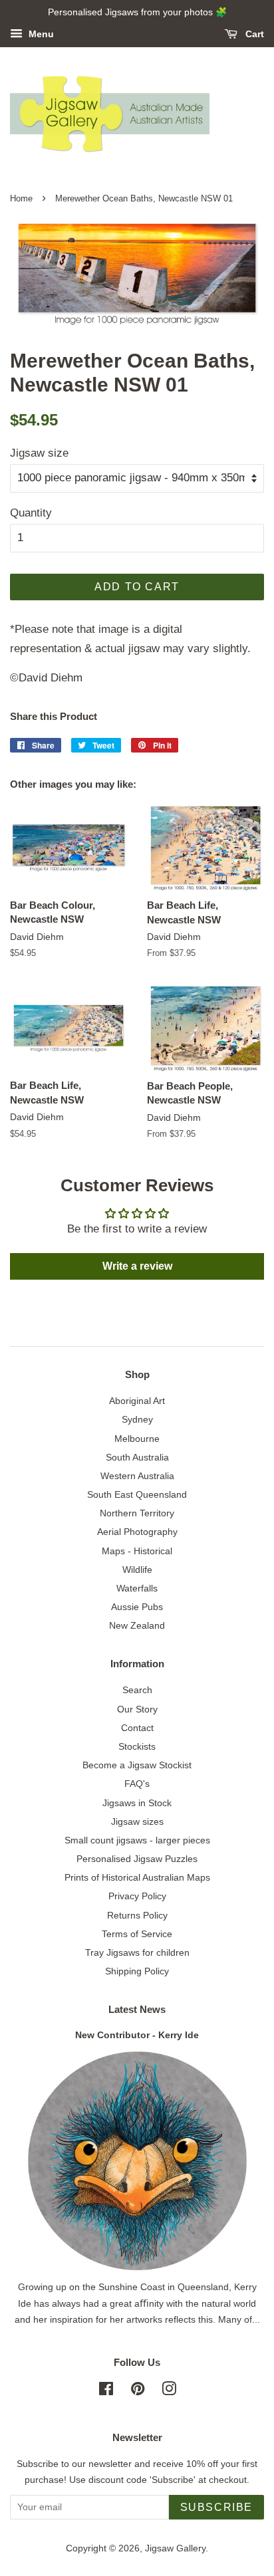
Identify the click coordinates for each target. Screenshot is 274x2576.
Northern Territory (137, 1513)
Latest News (137, 2009)
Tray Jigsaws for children (137, 1952)
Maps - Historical (137, 1551)
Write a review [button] (137, 1266)
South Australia (137, 1457)
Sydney (137, 1419)
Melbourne (137, 1439)
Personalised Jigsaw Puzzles (137, 1859)
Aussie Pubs (137, 1607)
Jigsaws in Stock (137, 1803)
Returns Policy (137, 1915)
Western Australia (137, 1476)
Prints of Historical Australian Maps (137, 1877)
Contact (137, 1728)
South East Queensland (137, 1494)
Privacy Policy (137, 1896)
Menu (40, 34)
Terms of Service (137, 1934)
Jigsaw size (39, 453)
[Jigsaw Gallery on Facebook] (106, 2391)
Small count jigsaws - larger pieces (137, 1840)
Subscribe (216, 2507)
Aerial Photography (137, 1532)
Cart (253, 34)
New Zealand (137, 1625)
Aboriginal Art (137, 1401)
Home (21, 198)
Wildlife (137, 1570)
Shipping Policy (137, 1971)
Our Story (137, 1709)
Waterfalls (137, 1588)
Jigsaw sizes (137, 1821)
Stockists (137, 1746)
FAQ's (137, 1784)
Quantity (31, 513)
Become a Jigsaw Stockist (137, 1765)
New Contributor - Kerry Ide (137, 2035)
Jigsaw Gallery (175, 2548)
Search (137, 1690)
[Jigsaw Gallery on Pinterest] (138, 2391)
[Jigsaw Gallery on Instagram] (169, 2391)
